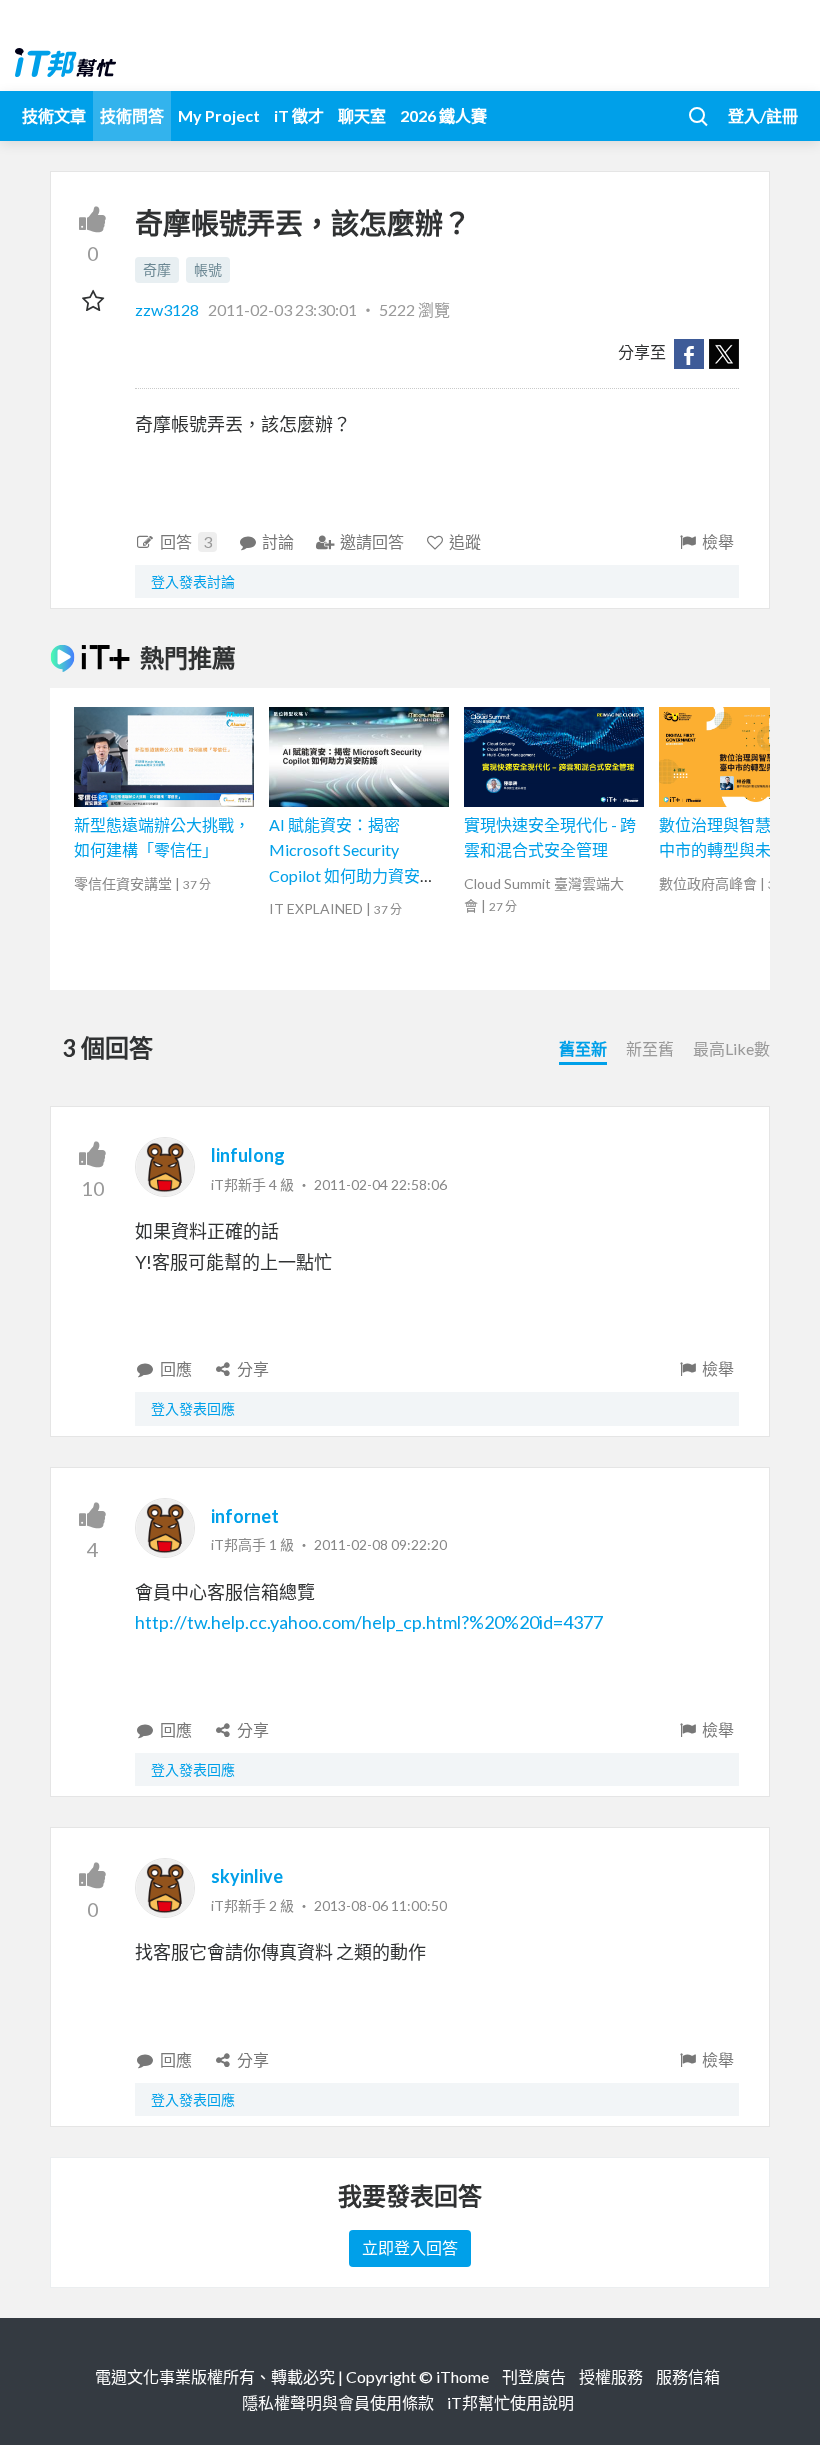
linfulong (248, 1155)
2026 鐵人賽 (443, 115)
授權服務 (611, 2376)
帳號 (208, 269)
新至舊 (650, 1048)
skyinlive (247, 1876)
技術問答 (132, 115)
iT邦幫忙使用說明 (510, 2402)
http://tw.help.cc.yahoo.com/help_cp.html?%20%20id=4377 (369, 1622)
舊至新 (583, 1048)
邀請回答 (372, 541)
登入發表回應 (193, 1408)
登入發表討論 (193, 581)
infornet (245, 1516)
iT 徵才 (299, 115)
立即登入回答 (410, 2247)
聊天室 (362, 115)
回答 (186, 541)
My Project (219, 115)
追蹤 (465, 541)
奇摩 (157, 269)
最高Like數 (731, 1048)
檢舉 (718, 541)
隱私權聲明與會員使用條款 (338, 2402)
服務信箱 (688, 2376)
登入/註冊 (763, 115)
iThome (462, 2376)
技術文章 (54, 115)
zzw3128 (168, 309)
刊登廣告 (534, 2376)
